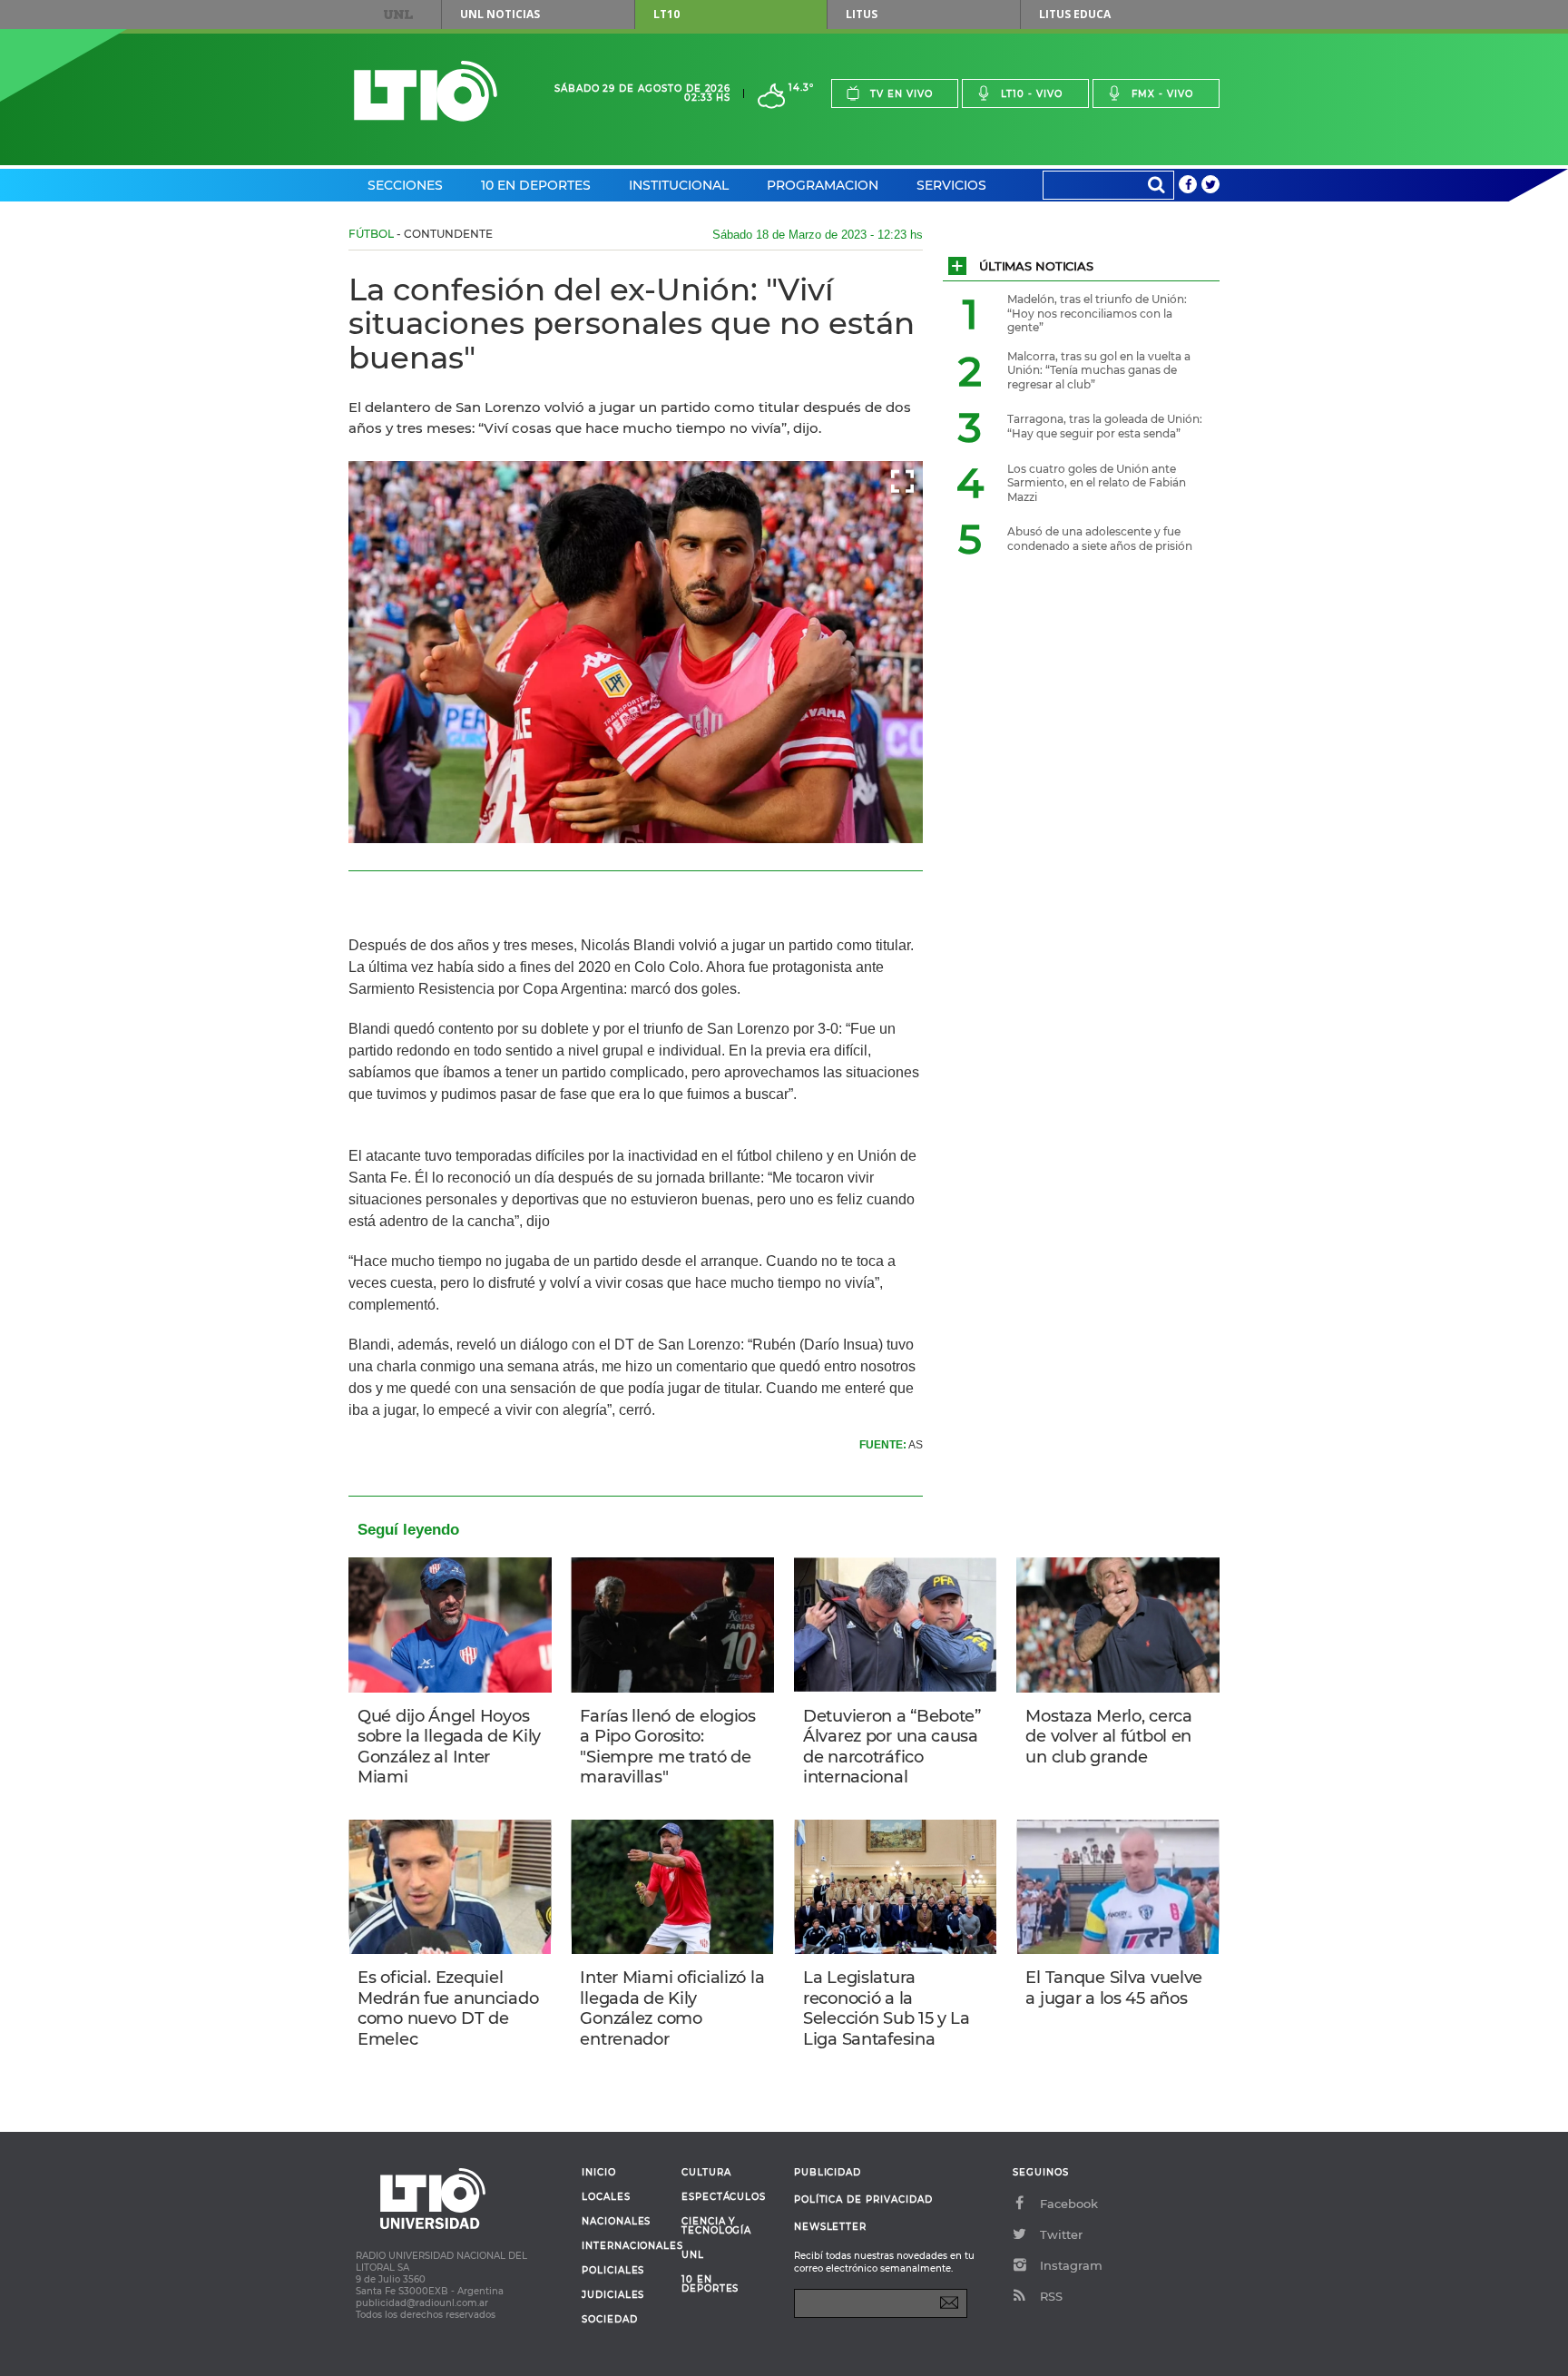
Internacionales (625, 2246)
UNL (398, 15)
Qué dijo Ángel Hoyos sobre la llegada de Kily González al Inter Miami (449, 1747)
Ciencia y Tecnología (716, 2226)
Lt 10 (426, 91)
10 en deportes (710, 2284)
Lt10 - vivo (1032, 94)
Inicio (599, 2173)
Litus (862, 14)
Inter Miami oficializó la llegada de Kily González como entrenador (672, 2008)
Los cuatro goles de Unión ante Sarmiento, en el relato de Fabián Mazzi (1097, 483)
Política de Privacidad (863, 2199)
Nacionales (616, 2222)
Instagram (1071, 2265)
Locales (606, 2197)
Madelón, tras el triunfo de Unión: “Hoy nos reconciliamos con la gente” (1097, 313)
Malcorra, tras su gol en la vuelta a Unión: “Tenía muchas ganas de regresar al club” (1099, 370)
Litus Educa (1075, 14)
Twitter (1061, 2234)
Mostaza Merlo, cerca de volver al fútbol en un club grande (1108, 1737)
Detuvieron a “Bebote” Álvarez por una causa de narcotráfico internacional (892, 1747)
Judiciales (613, 2295)
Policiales (613, 2271)
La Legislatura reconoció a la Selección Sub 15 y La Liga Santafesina (887, 2008)
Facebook (1069, 2204)
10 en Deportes (536, 185)
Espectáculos (724, 2197)
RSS (1051, 2296)
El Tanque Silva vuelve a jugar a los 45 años (1114, 1988)
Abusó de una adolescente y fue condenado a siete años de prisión (1100, 539)
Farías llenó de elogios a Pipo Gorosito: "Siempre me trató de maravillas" (667, 1747)
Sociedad (610, 2320)
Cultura (706, 2173)
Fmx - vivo (1162, 94)
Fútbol (371, 234)
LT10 (666, 14)
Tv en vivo (902, 94)
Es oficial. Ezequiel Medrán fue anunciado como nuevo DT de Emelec (448, 2008)
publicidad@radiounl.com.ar (422, 2303)
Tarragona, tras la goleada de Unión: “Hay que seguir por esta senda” (1105, 426)
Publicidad (828, 2172)
